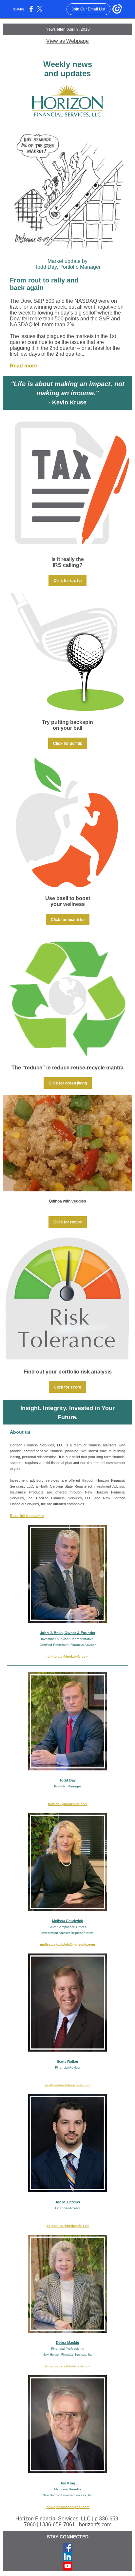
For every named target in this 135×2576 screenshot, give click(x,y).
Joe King (68, 2483)
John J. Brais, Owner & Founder (68, 1633)
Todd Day (67, 1780)
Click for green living (68, 1083)
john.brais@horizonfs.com (67, 1656)
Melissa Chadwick (67, 1921)
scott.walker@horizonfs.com (68, 2085)
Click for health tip (68, 920)
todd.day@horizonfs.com (68, 1804)
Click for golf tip (68, 743)
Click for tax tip (67, 581)
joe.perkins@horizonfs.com (67, 2226)
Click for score (67, 1387)
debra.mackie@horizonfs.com (67, 2366)
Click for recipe (68, 1222)
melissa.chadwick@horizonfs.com (67, 1945)
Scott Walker (67, 2061)
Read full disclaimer (27, 1516)
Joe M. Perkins (67, 2202)
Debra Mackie (67, 2343)
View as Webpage (67, 41)
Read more (23, 366)
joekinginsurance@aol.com (67, 2507)
